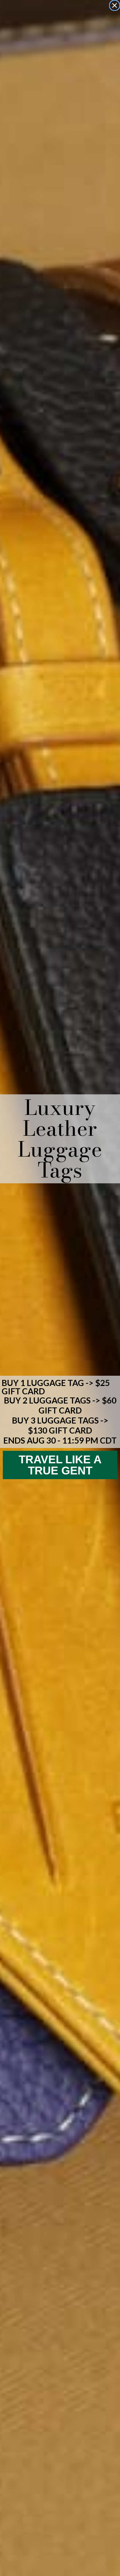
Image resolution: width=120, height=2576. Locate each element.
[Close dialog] (115, 5)
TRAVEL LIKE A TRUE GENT (60, 1465)
